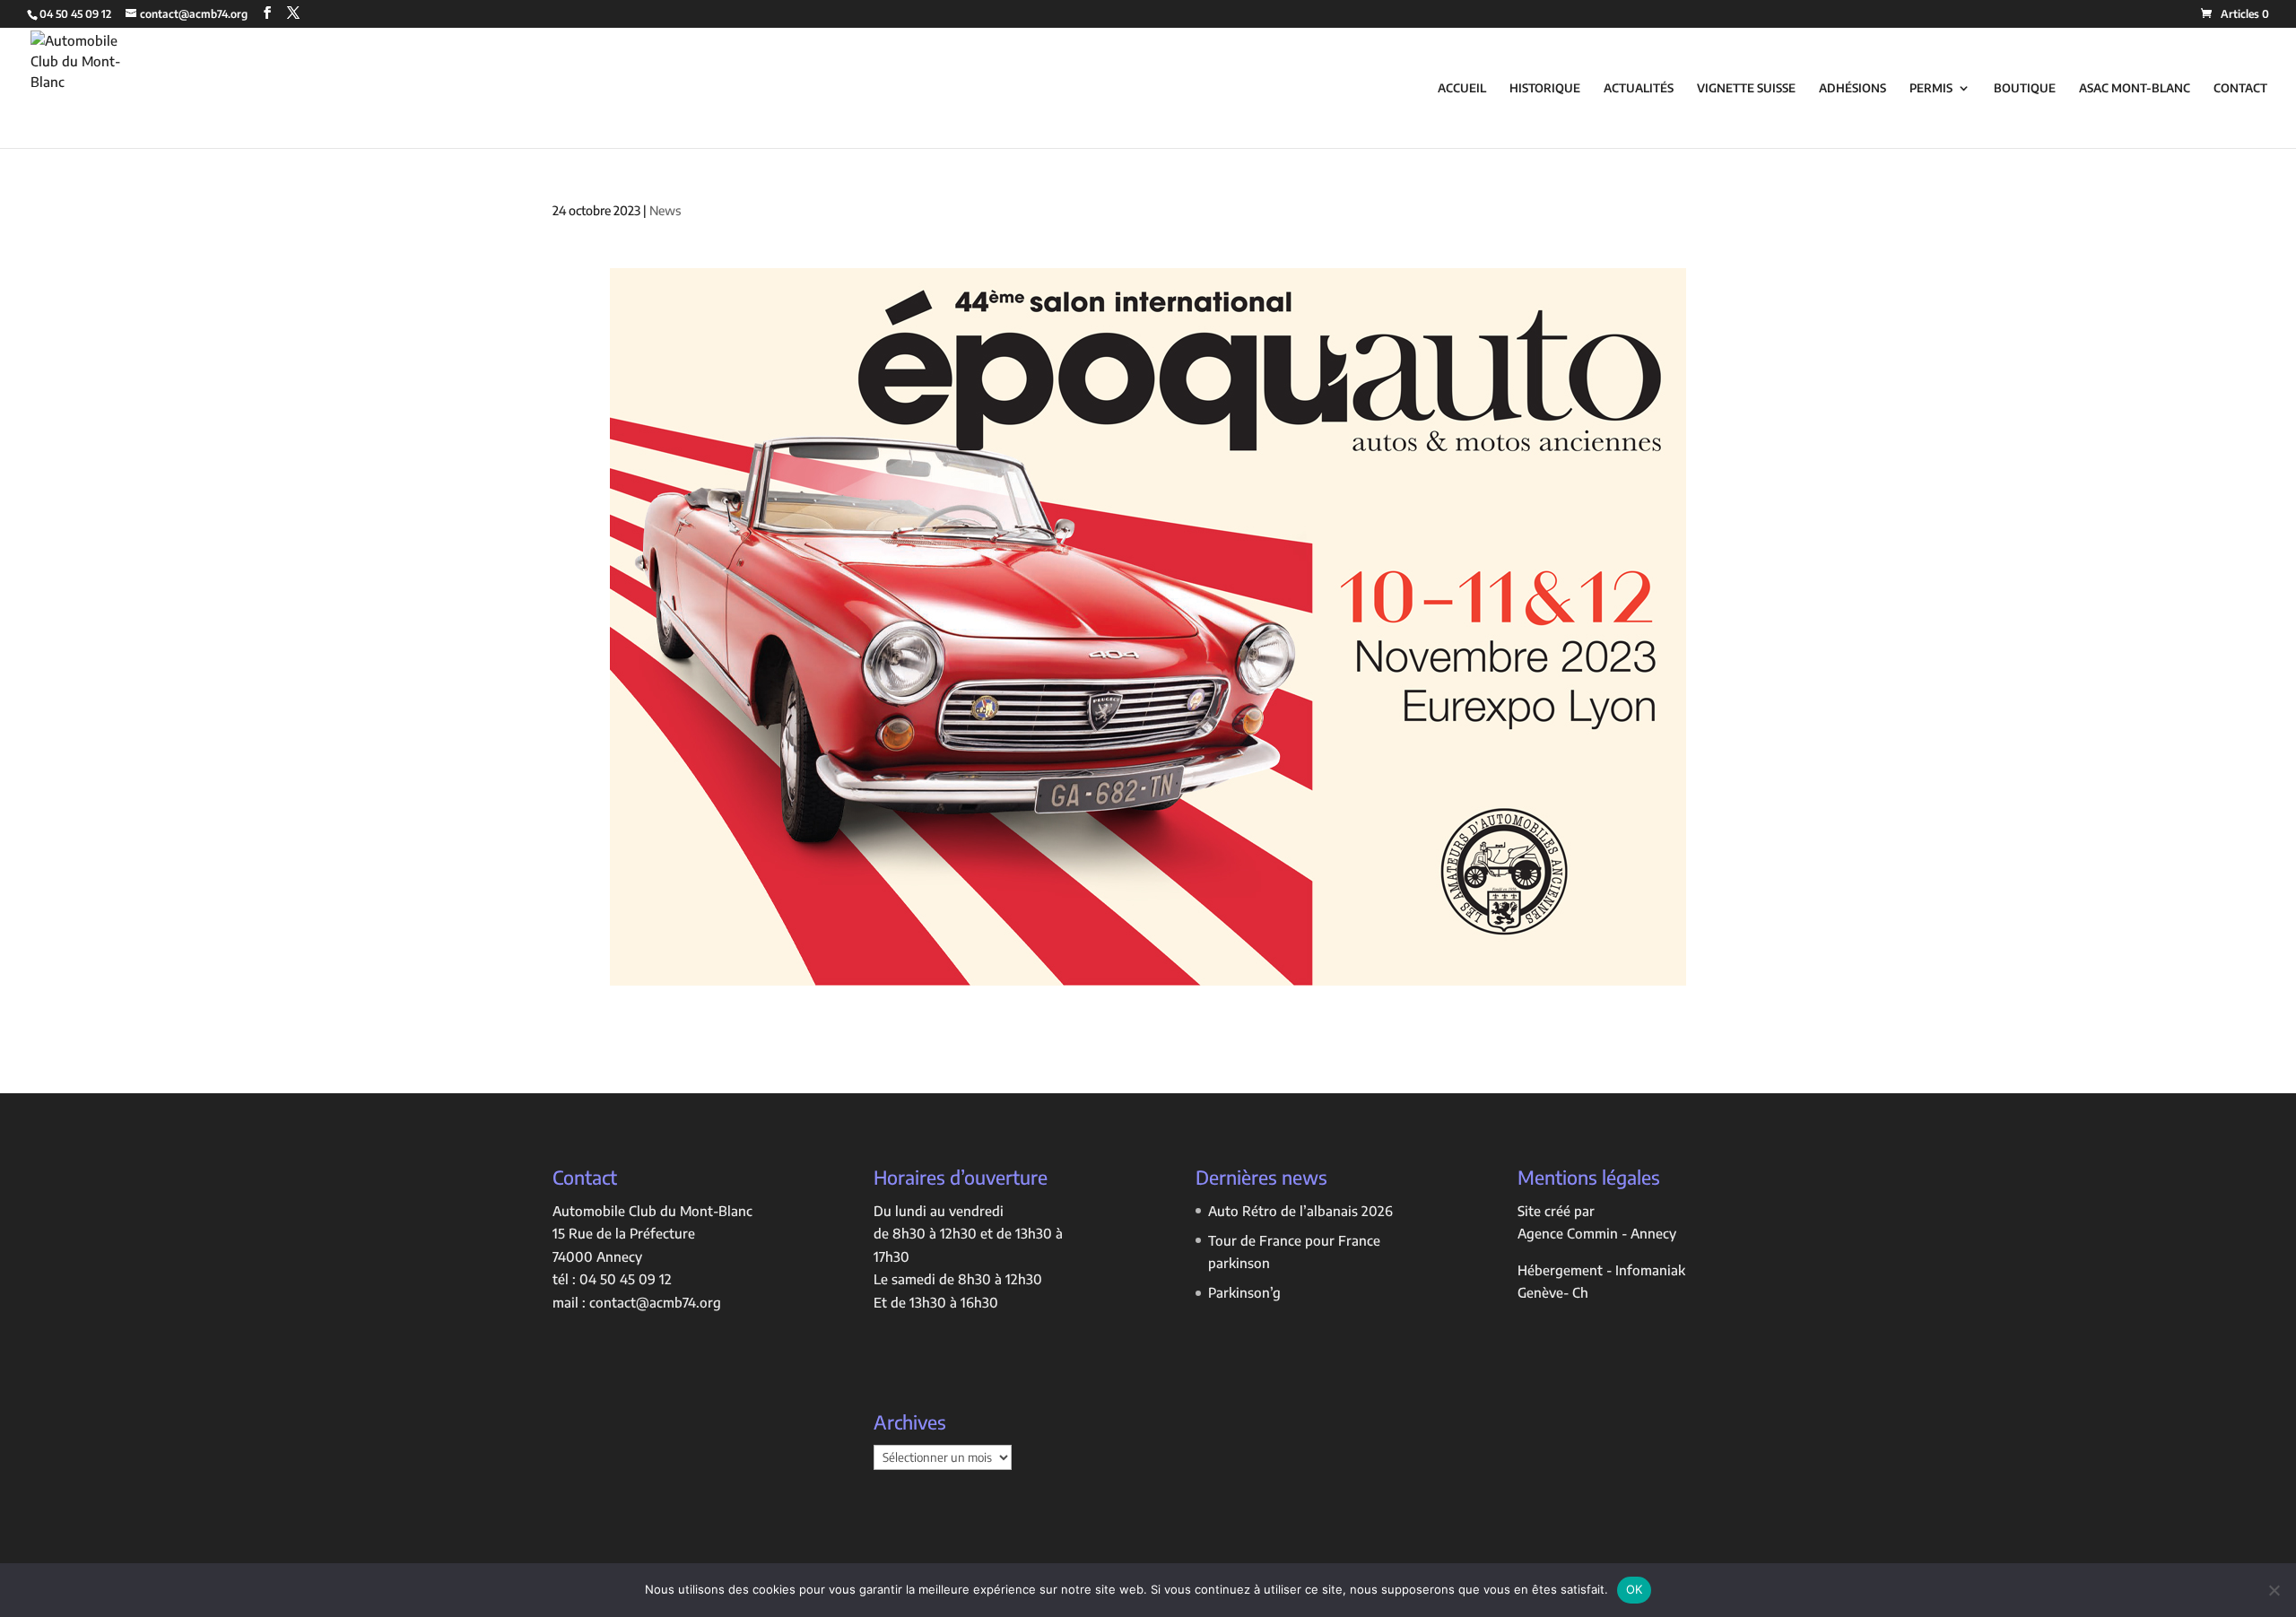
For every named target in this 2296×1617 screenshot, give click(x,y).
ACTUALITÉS (1639, 88)
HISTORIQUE (1545, 88)
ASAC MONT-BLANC (2135, 88)
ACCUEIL (1462, 88)
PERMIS (1931, 88)
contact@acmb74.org (655, 1302)
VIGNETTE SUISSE (1746, 88)
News (665, 210)
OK (1635, 1589)
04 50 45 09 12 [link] (626, 1279)
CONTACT (2240, 88)
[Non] (2274, 1590)
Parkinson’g (1244, 1292)
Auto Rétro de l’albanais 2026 (1300, 1211)
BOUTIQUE (2025, 88)
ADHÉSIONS (1852, 88)
